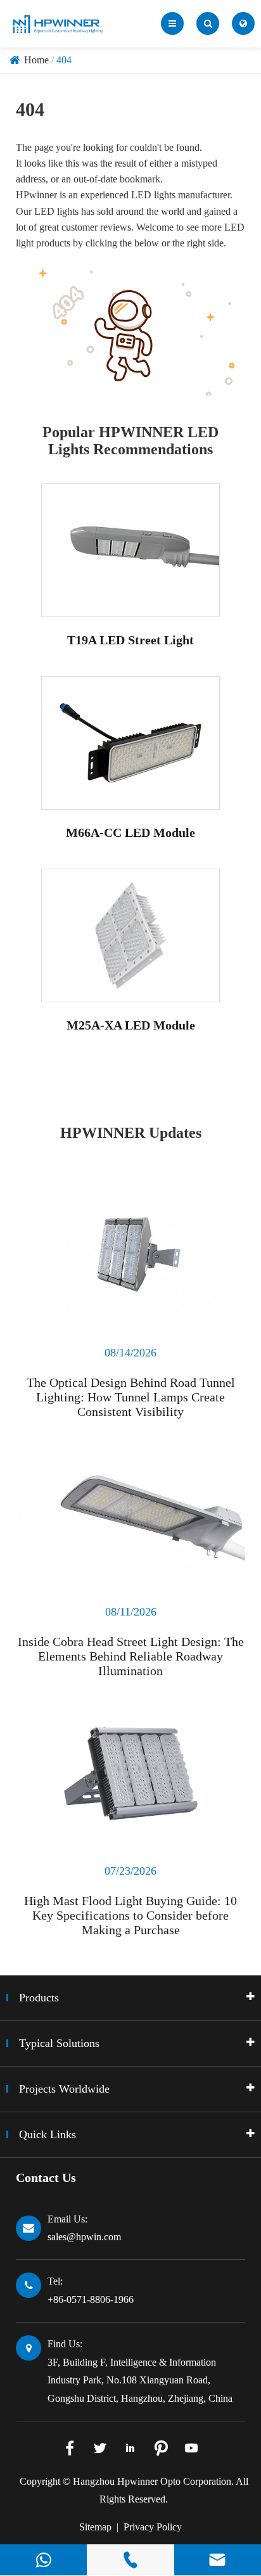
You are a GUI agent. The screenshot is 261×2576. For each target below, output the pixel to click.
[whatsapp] (43, 2560)
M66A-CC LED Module (130, 832)
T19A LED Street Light (130, 640)
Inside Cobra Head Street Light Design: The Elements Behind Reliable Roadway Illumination (131, 1656)
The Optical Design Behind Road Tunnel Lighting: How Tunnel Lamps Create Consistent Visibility (131, 1397)
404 (64, 60)
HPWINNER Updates (131, 1133)
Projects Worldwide (64, 2089)
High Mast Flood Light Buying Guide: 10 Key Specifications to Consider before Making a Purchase (130, 1915)
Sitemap (95, 2527)
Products (39, 1998)
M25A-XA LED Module (131, 1025)
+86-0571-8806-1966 (91, 2299)
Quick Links (48, 2134)
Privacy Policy (153, 2527)
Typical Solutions (59, 2043)
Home (36, 60)
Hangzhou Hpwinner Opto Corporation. (153, 2481)
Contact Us (46, 2177)
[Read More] (130, 1253)
